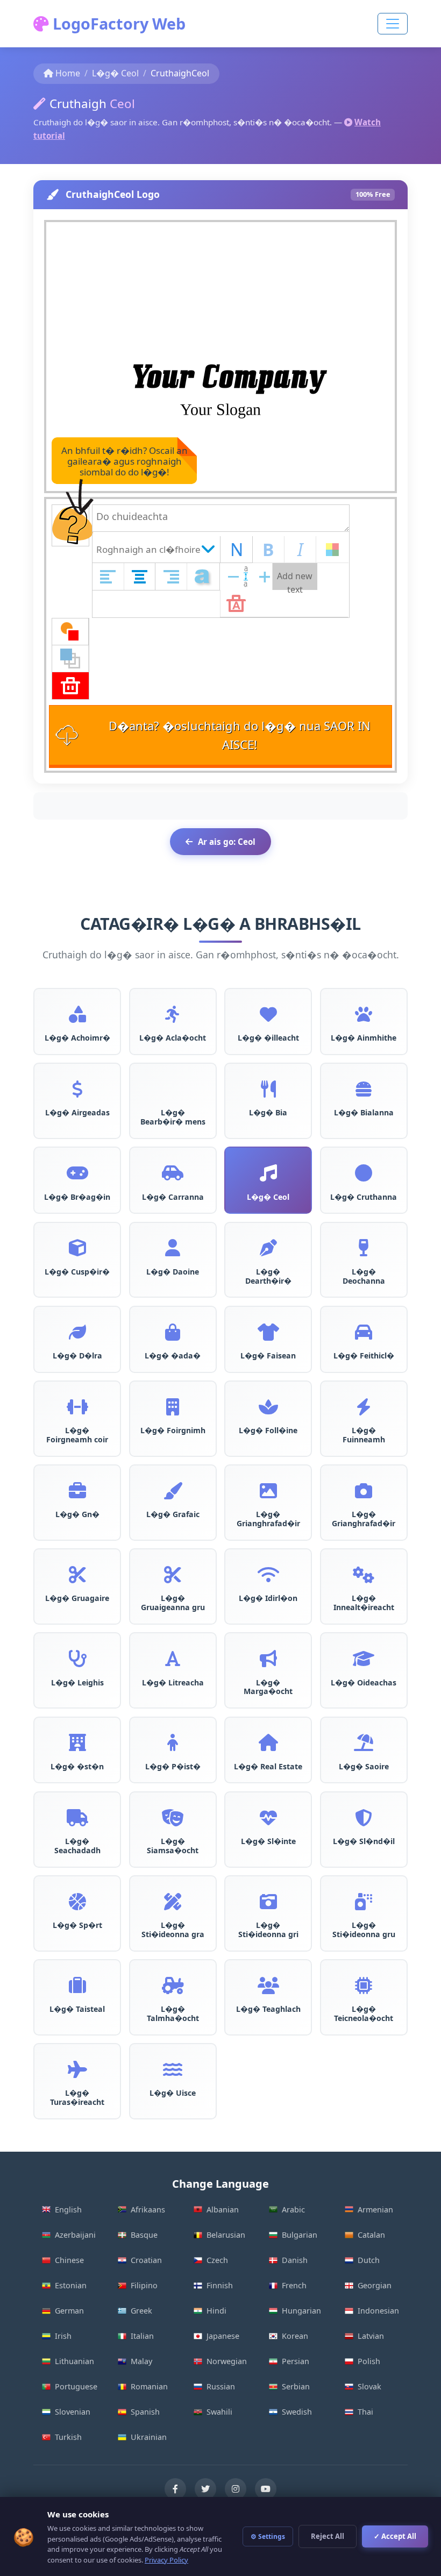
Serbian (296, 2386)
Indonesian (378, 2311)
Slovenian (73, 2412)
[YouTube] (266, 2489)
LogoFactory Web (117, 23)
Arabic (293, 2209)
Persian (296, 2361)
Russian (221, 2386)
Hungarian (301, 2311)
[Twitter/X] (205, 2489)
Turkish (68, 2437)
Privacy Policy (166, 2560)
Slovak (369, 2386)
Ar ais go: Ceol (227, 842)
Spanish (145, 2412)
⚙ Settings (268, 2536)
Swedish (297, 2412)
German (69, 2311)
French (294, 2285)
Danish (295, 2260)
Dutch (369, 2260)
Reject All (328, 2536)
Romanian (149, 2386)
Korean (295, 2336)
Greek (141, 2311)
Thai (365, 2412)
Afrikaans (148, 2209)
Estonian (71, 2285)
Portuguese (76, 2386)
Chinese (69, 2260)
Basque (144, 2235)
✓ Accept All (395, 2536)
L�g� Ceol (115, 73)
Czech (217, 2260)
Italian (142, 2336)
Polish (369, 2361)
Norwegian (227, 2361)
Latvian (371, 2336)
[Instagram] (236, 2489)
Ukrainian (149, 2437)
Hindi (216, 2311)
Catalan (371, 2235)
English (68, 2209)
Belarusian (226, 2235)
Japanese (223, 2336)
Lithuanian (74, 2361)
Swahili (219, 2412)
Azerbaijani (75, 2235)
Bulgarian (300, 2235)
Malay (141, 2361)
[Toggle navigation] (393, 24)
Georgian (375, 2285)
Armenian (375, 2209)
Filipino (144, 2285)
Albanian (223, 2209)
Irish (63, 2336)
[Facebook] (175, 2489)
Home (68, 73)
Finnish (220, 2285)
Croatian (146, 2260)
